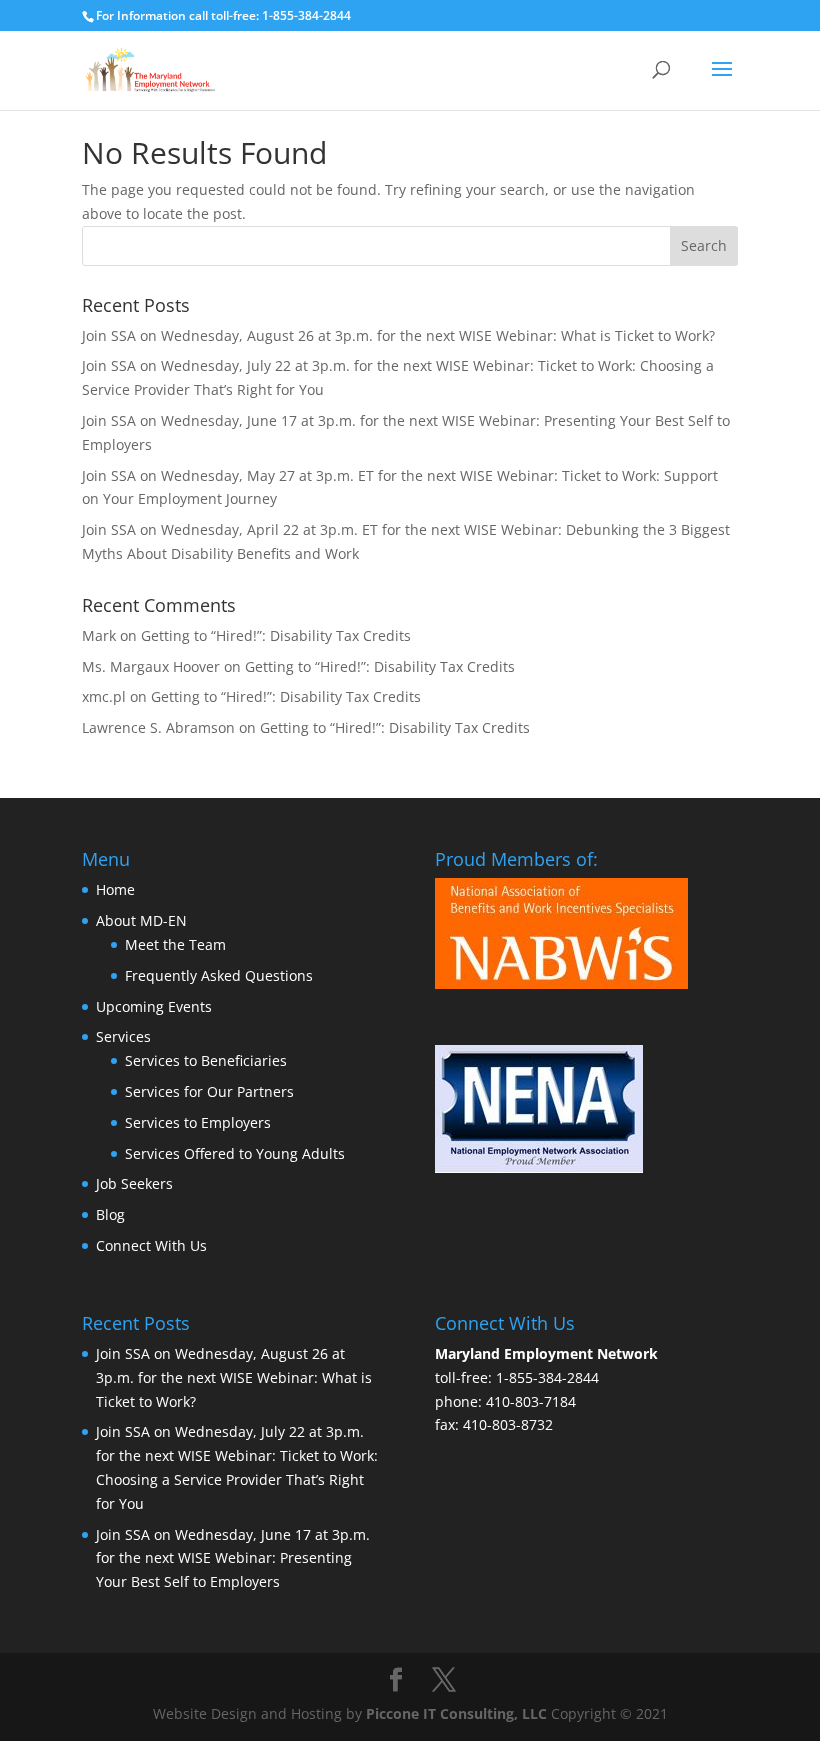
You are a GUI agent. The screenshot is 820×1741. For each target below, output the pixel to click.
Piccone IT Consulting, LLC (458, 1713)
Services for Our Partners (209, 1091)
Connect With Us (151, 1245)
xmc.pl (104, 696)
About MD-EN (141, 920)
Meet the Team (175, 944)
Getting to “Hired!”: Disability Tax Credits (276, 635)
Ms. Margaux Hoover (151, 666)
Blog (110, 1214)
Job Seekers (134, 1183)
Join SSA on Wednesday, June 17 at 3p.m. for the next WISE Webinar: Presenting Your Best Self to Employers (233, 1558)
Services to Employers (198, 1122)
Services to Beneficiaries (206, 1060)
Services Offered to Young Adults (235, 1153)
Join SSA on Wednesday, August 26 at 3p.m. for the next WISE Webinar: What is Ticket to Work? (398, 335)
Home (115, 889)
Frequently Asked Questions (219, 975)
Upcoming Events (154, 1006)
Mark (99, 635)
